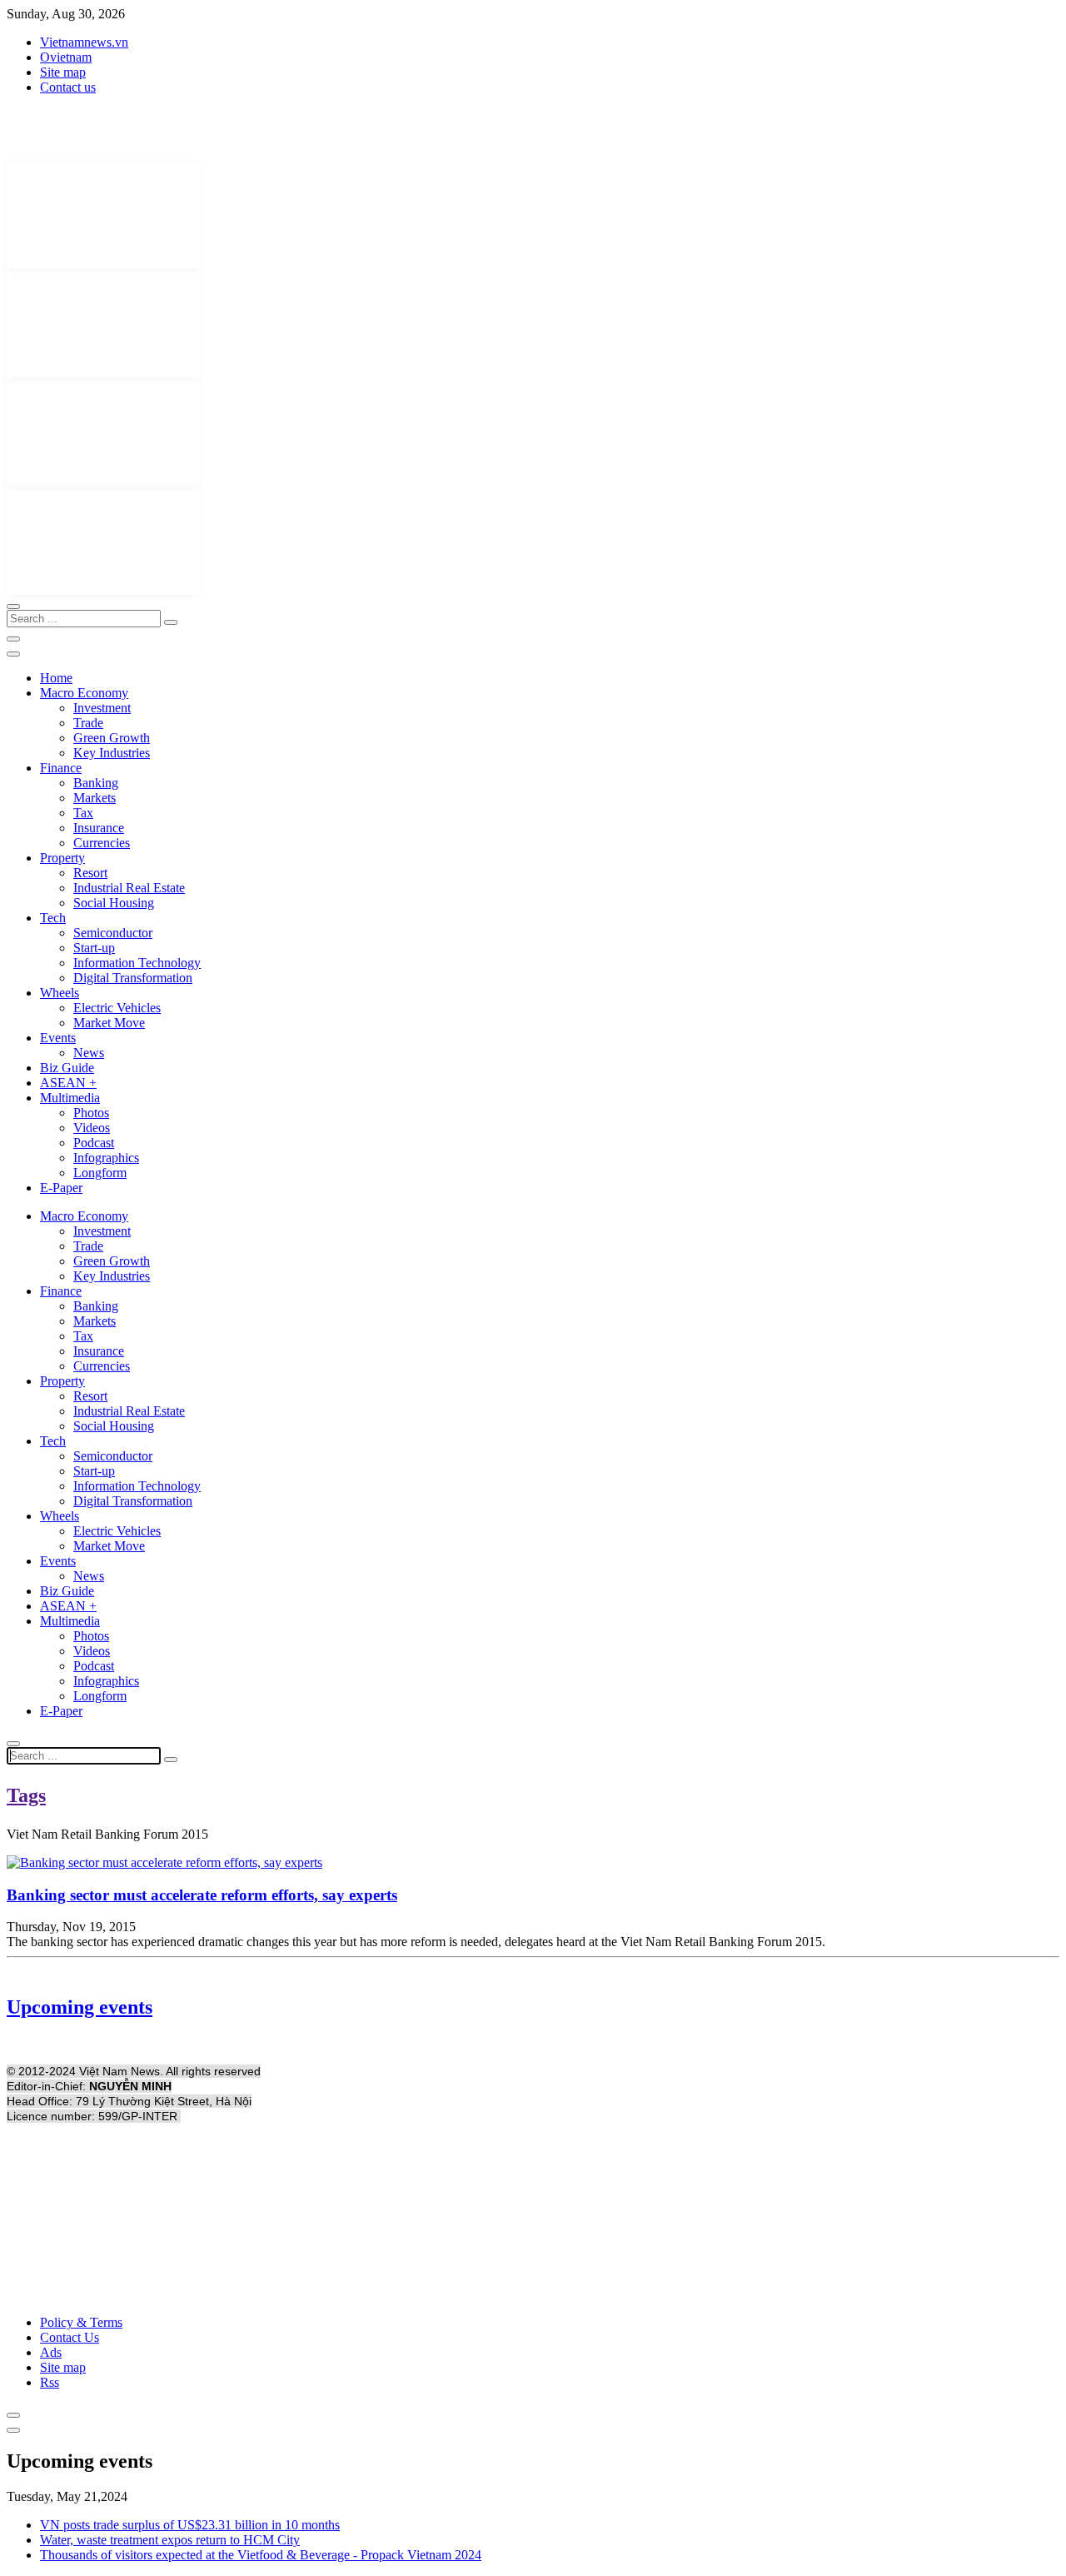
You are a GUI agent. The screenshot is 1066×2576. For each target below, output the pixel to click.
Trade (88, 723)
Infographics (106, 1158)
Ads (51, 2352)
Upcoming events (80, 2007)
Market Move (109, 1023)
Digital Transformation (133, 978)
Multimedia (70, 1098)
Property (62, 858)
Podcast (94, 1143)
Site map (63, 72)
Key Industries (112, 753)
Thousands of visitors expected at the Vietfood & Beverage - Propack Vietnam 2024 (261, 2555)
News (89, 1053)
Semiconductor (113, 933)
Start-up (94, 948)
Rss (50, 2382)
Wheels (60, 993)
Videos (92, 1128)
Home (56, 678)
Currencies (102, 843)
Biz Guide (67, 1068)
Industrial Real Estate (129, 888)
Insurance (99, 828)
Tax (83, 813)
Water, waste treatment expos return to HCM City (170, 2540)
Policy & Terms (81, 2322)
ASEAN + (68, 1083)
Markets (95, 798)
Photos (91, 1113)
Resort (90, 873)
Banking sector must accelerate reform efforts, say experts (202, 1895)
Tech (53, 918)
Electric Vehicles (117, 1008)
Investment (102, 708)
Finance (61, 768)
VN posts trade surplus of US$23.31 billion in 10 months (190, 2525)
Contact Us (70, 2337)
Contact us (68, 87)
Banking (96, 783)
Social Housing (114, 903)
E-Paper (61, 1188)
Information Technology (137, 963)
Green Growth (112, 738)
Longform (100, 1173)
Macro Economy (84, 693)
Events (58, 1038)
